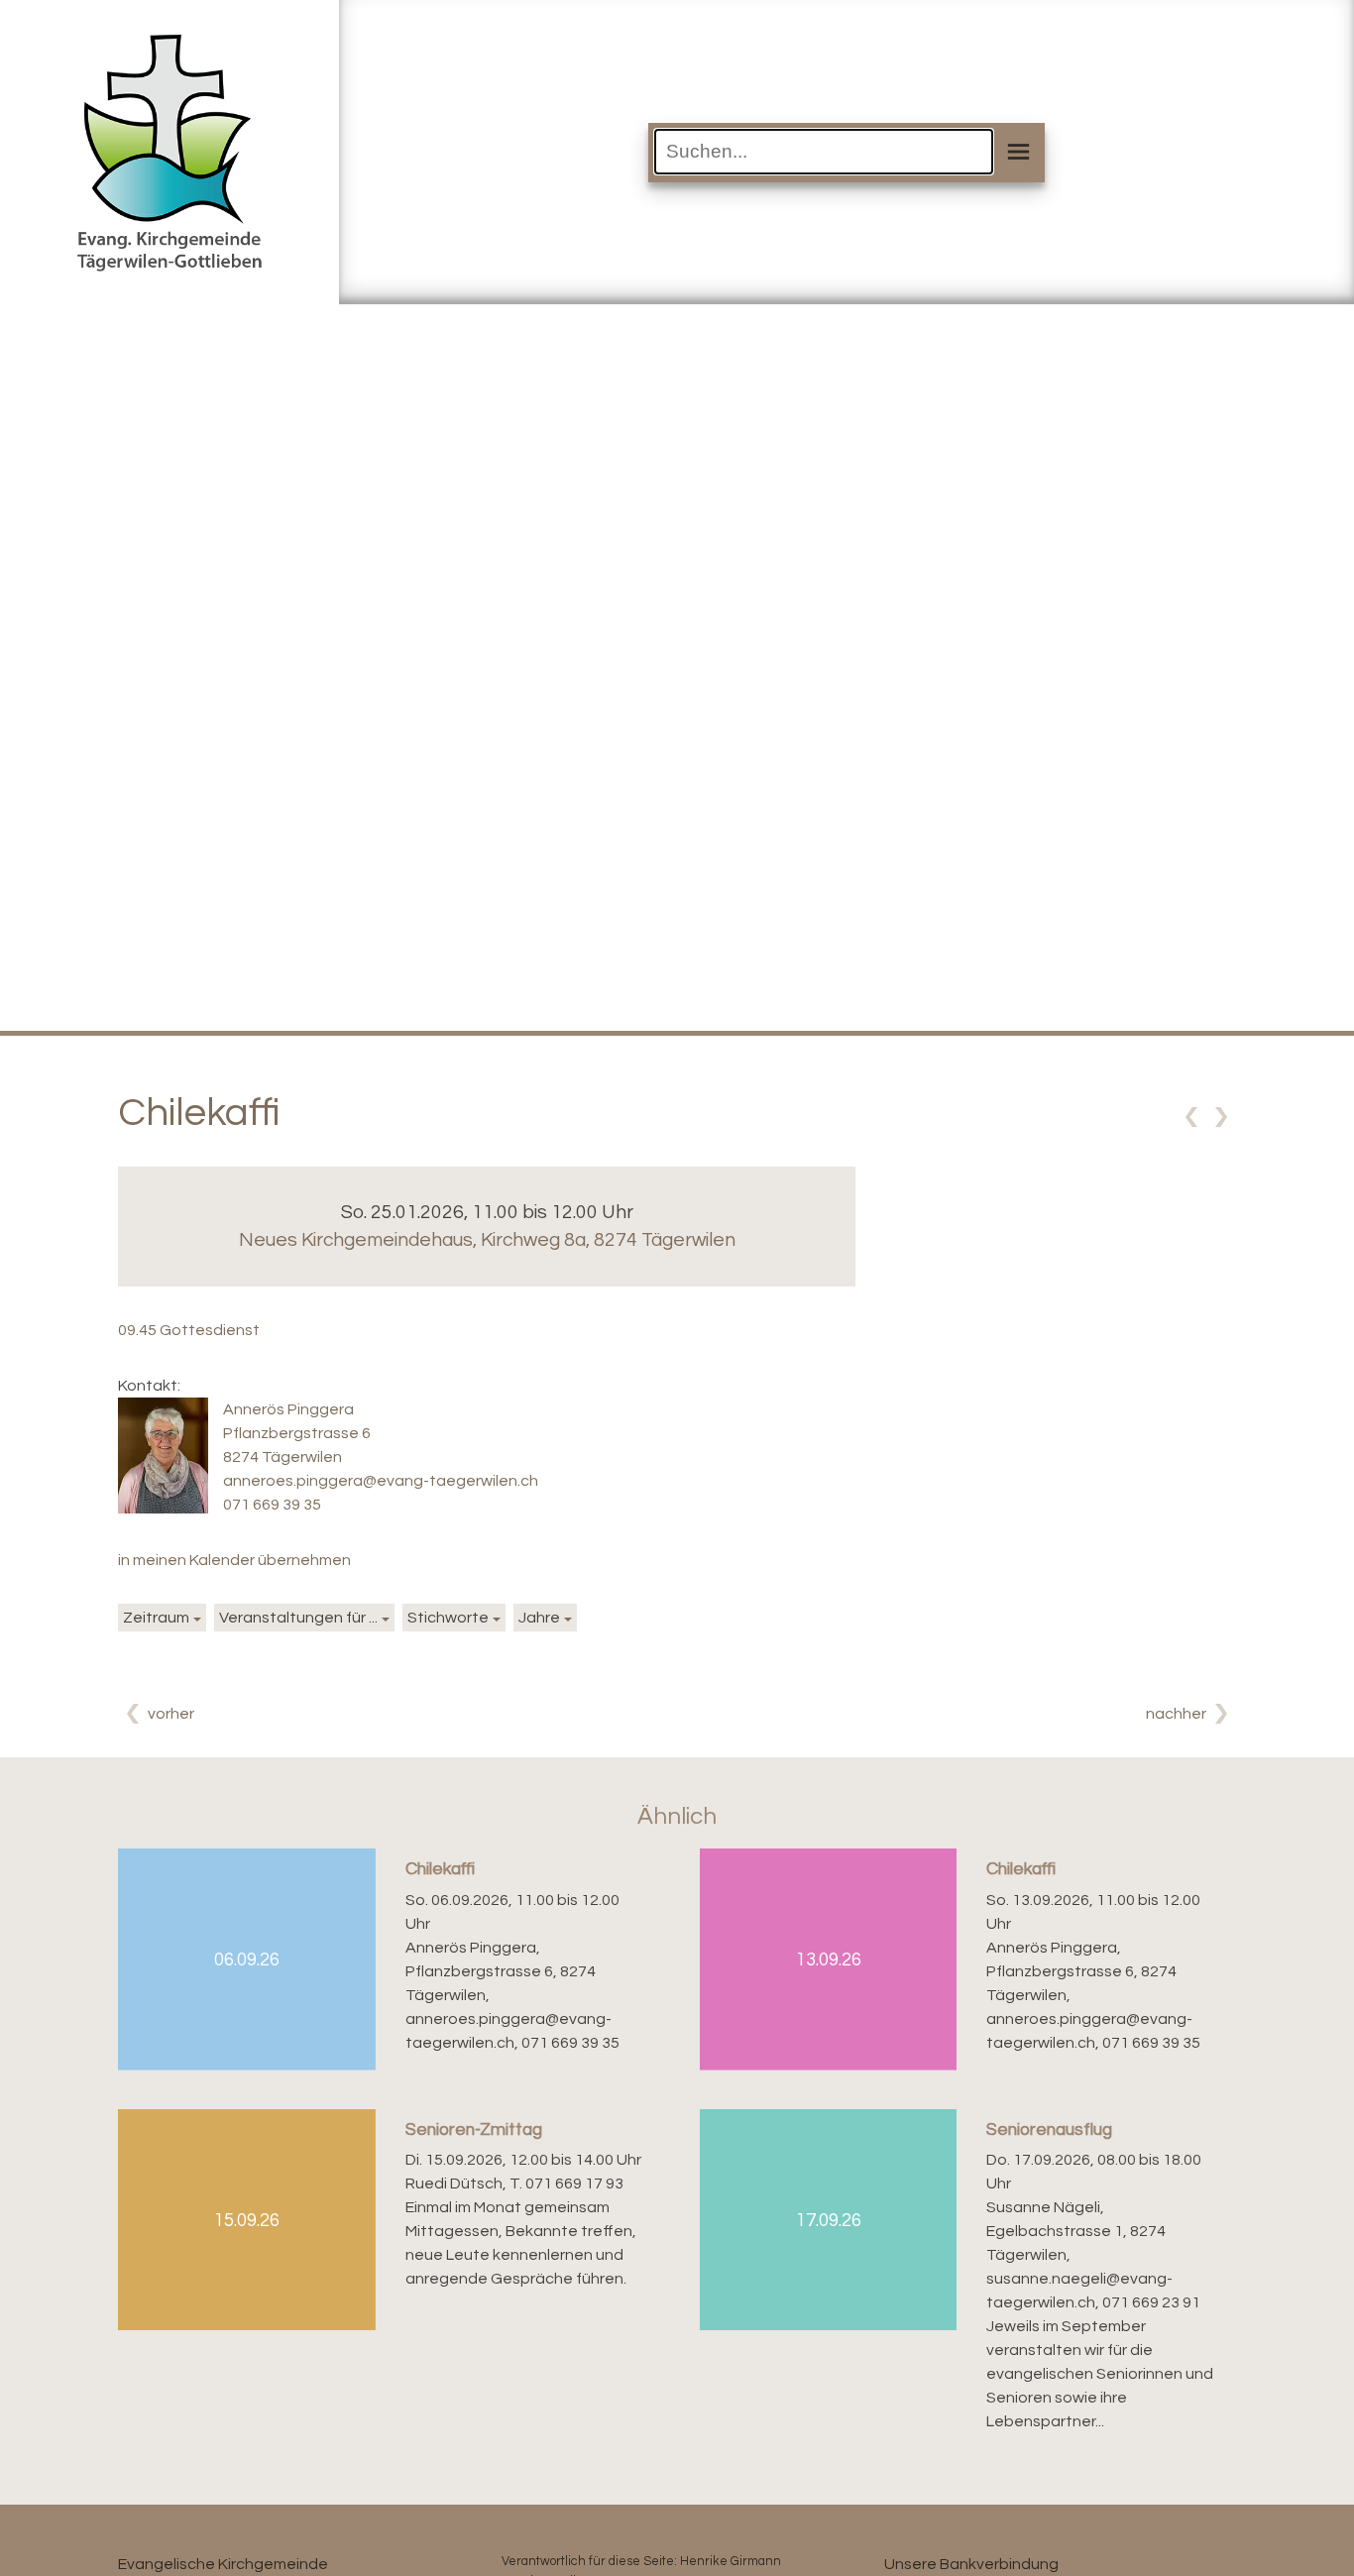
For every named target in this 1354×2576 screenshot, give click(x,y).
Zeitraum (156, 1618)
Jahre (539, 1618)
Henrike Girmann (731, 2562)
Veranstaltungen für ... (298, 1618)
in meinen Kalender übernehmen (234, 1560)
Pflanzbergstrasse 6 (297, 1433)
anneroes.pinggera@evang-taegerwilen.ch (381, 1481)
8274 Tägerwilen (282, 1457)
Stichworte (448, 1618)
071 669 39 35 (272, 1505)
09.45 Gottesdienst (189, 1330)
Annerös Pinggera (288, 1409)
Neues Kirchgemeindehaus (487, 1240)
